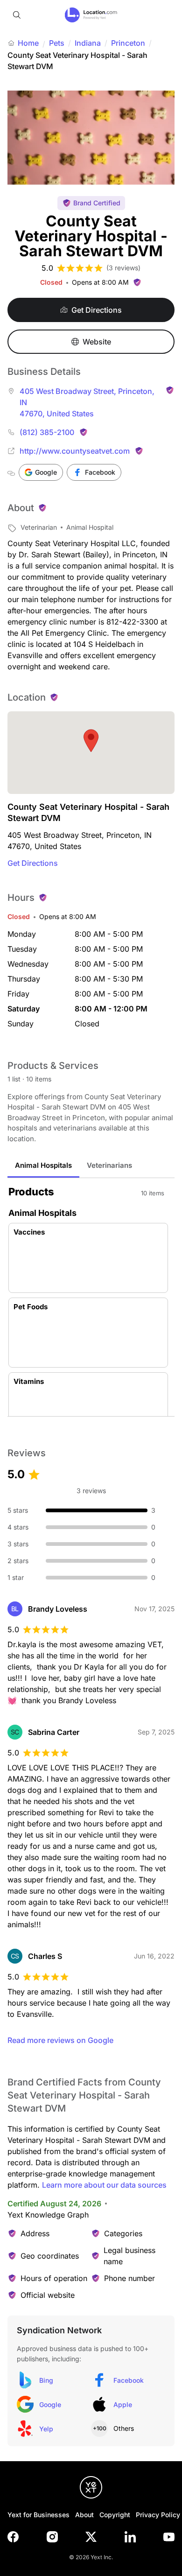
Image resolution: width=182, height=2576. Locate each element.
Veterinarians (109, 1165)
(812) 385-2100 (47, 432)
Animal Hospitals (43, 1165)
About (84, 2515)
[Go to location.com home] (91, 15)
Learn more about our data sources (104, 2185)
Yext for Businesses (38, 2515)
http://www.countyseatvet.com (75, 451)
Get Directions (33, 863)
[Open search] (17, 15)
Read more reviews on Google (60, 2040)
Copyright (115, 2515)
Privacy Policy (158, 2515)
